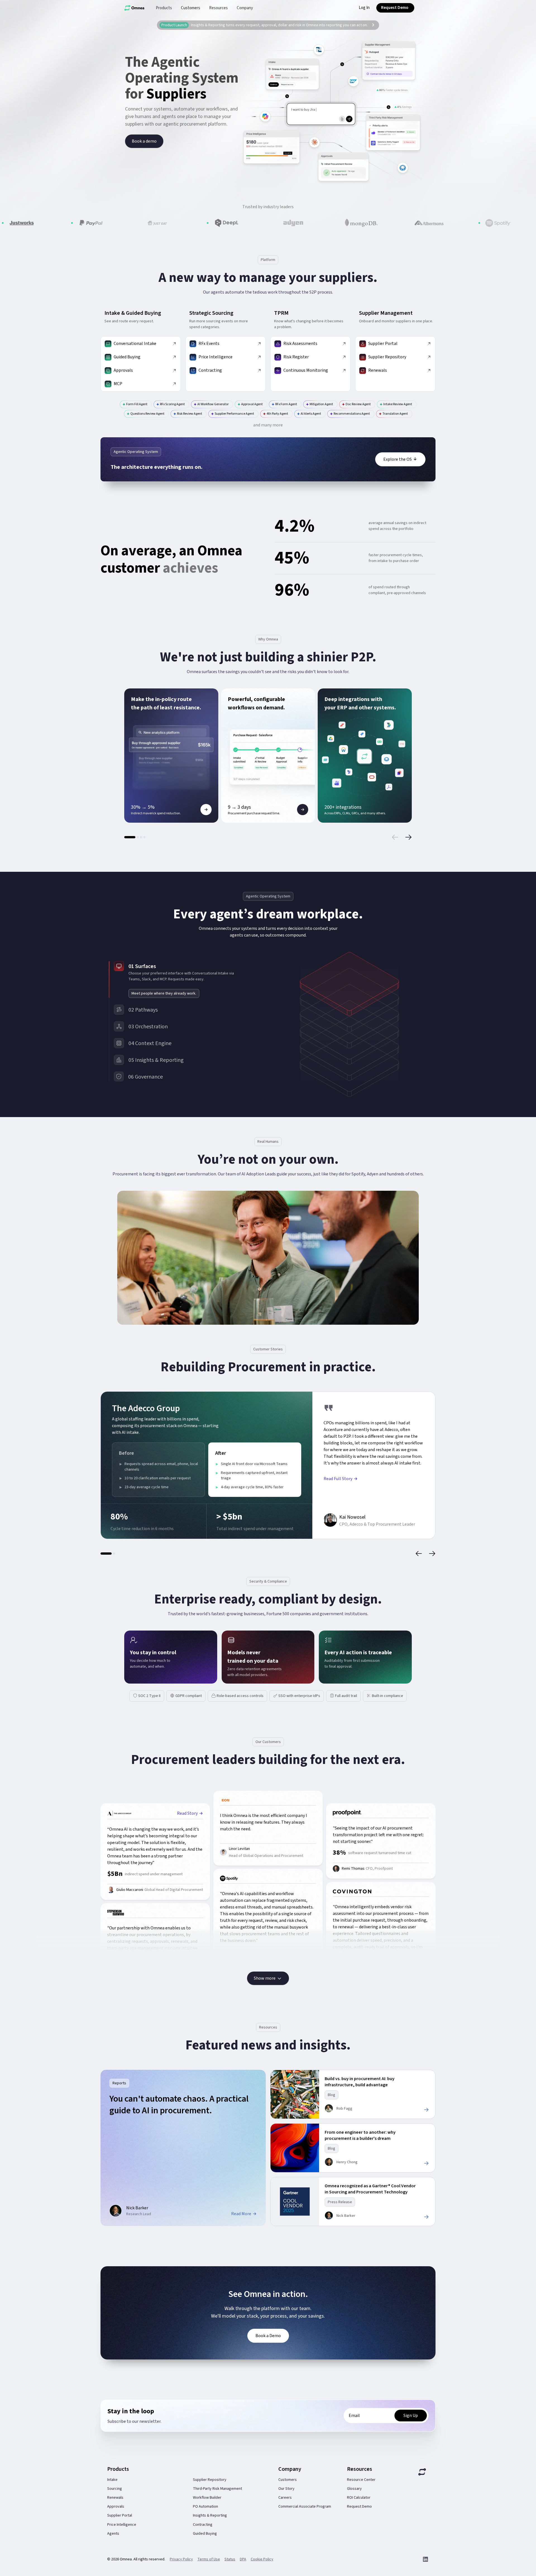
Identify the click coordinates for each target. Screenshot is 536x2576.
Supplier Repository (210, 2480)
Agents (113, 2534)
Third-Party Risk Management (217, 2489)
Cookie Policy (262, 2559)
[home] (134, 8)
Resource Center (361, 2480)
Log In (364, 8)
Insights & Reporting (210, 2515)
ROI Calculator (359, 2498)
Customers (288, 2480)
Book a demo (144, 141)
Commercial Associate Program (305, 2507)
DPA (243, 2559)
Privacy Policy (181, 2559)
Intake (112, 2480)
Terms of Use (209, 2559)
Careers (285, 2498)
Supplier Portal (120, 2515)
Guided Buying (205, 2534)
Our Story (286, 2489)
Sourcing (115, 2489)
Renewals (115, 2498)
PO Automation (205, 2507)
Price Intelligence (122, 2525)
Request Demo (359, 2507)
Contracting (203, 2525)
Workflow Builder (207, 2498)
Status (230, 2559)
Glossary (354, 2489)
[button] (164, 8)
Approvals (116, 2507)
